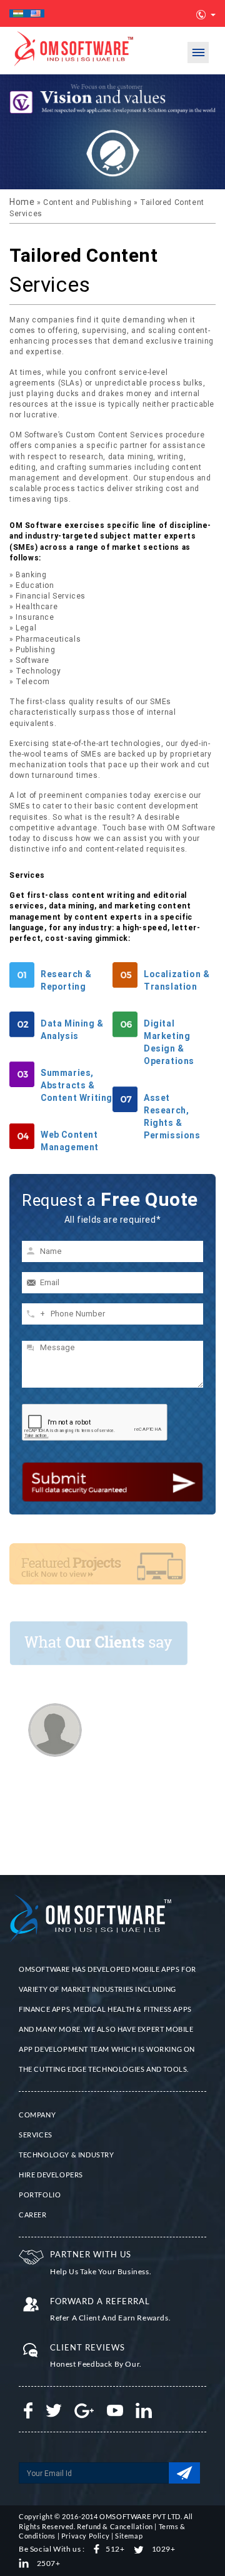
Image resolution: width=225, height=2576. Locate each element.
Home (23, 202)
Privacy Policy (85, 2536)
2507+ (48, 2563)
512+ (115, 2549)
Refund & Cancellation (115, 2526)
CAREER (33, 2215)
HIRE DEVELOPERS (51, 2175)
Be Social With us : (52, 2549)
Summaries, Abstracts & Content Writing (77, 1085)
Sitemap (129, 2536)
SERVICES (36, 2135)
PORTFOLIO (40, 2195)
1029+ (163, 2549)
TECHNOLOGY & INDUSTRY (67, 2155)
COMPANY (37, 2115)
